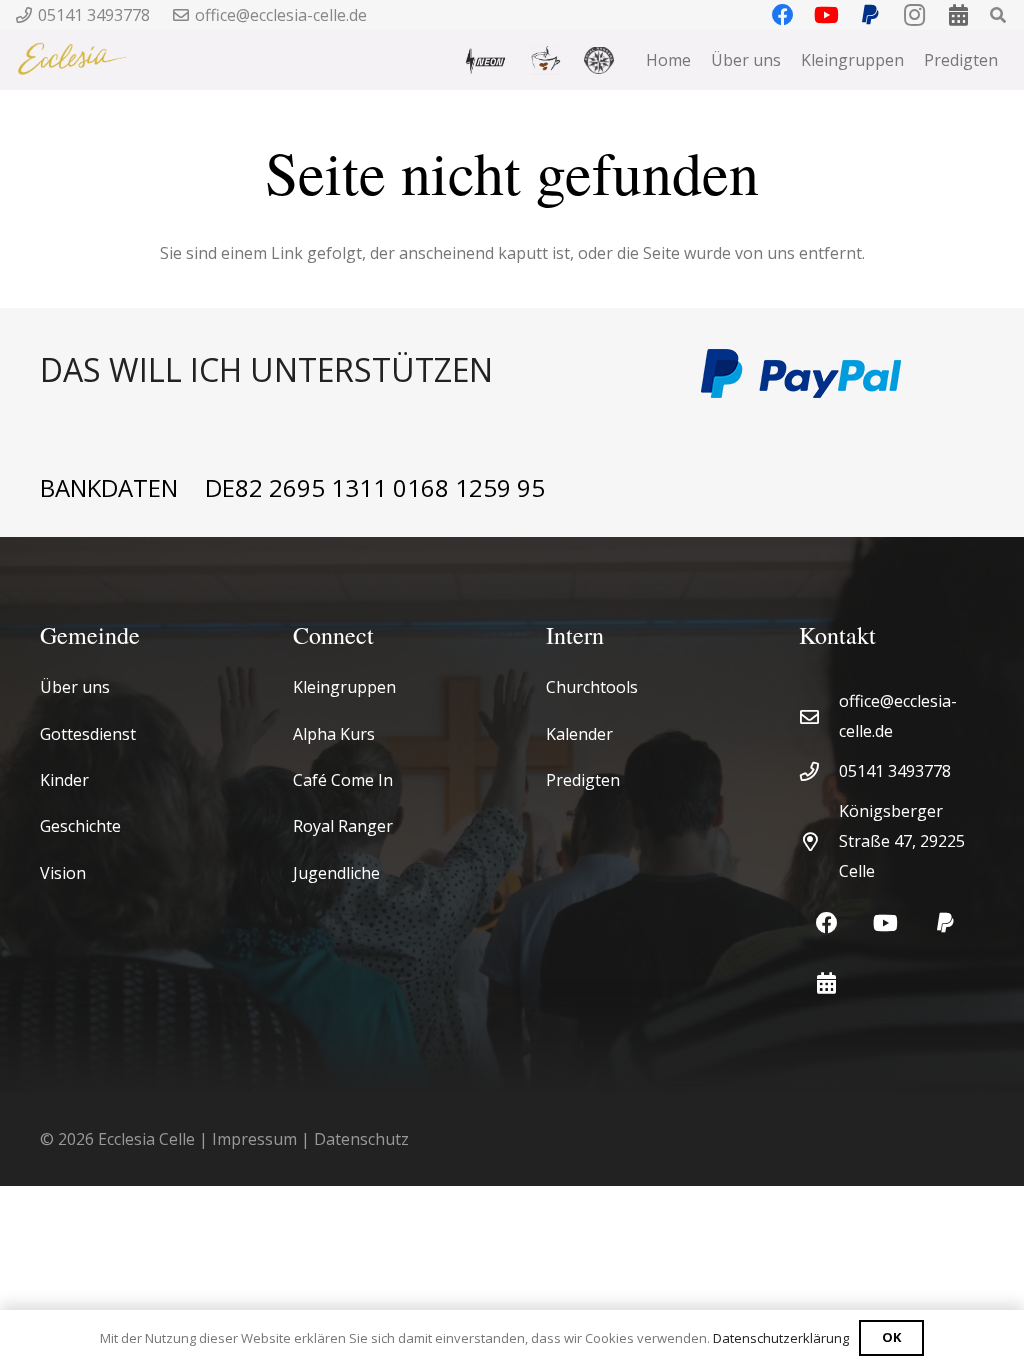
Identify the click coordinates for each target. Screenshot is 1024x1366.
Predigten (583, 780)
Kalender (579, 734)
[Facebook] (826, 923)
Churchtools (592, 687)
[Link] (346, 373)
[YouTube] (885, 923)
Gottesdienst (88, 734)
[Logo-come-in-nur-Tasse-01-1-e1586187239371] (546, 60)
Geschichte (80, 826)
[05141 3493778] (819, 771)
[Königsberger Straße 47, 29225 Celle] (819, 841)
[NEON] (484, 60)
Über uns (75, 687)
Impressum (254, 1139)
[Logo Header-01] (72, 60)
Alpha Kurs (334, 734)
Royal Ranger (343, 826)
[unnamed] (599, 60)
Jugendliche (336, 873)
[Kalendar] (826, 983)
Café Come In (343, 780)
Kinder (64, 780)
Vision (63, 873)
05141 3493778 (895, 771)
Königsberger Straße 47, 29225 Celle (902, 841)
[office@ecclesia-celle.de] (819, 716)
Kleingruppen (344, 687)
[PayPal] (945, 923)
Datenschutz (361, 1139)
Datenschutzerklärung (781, 1338)
